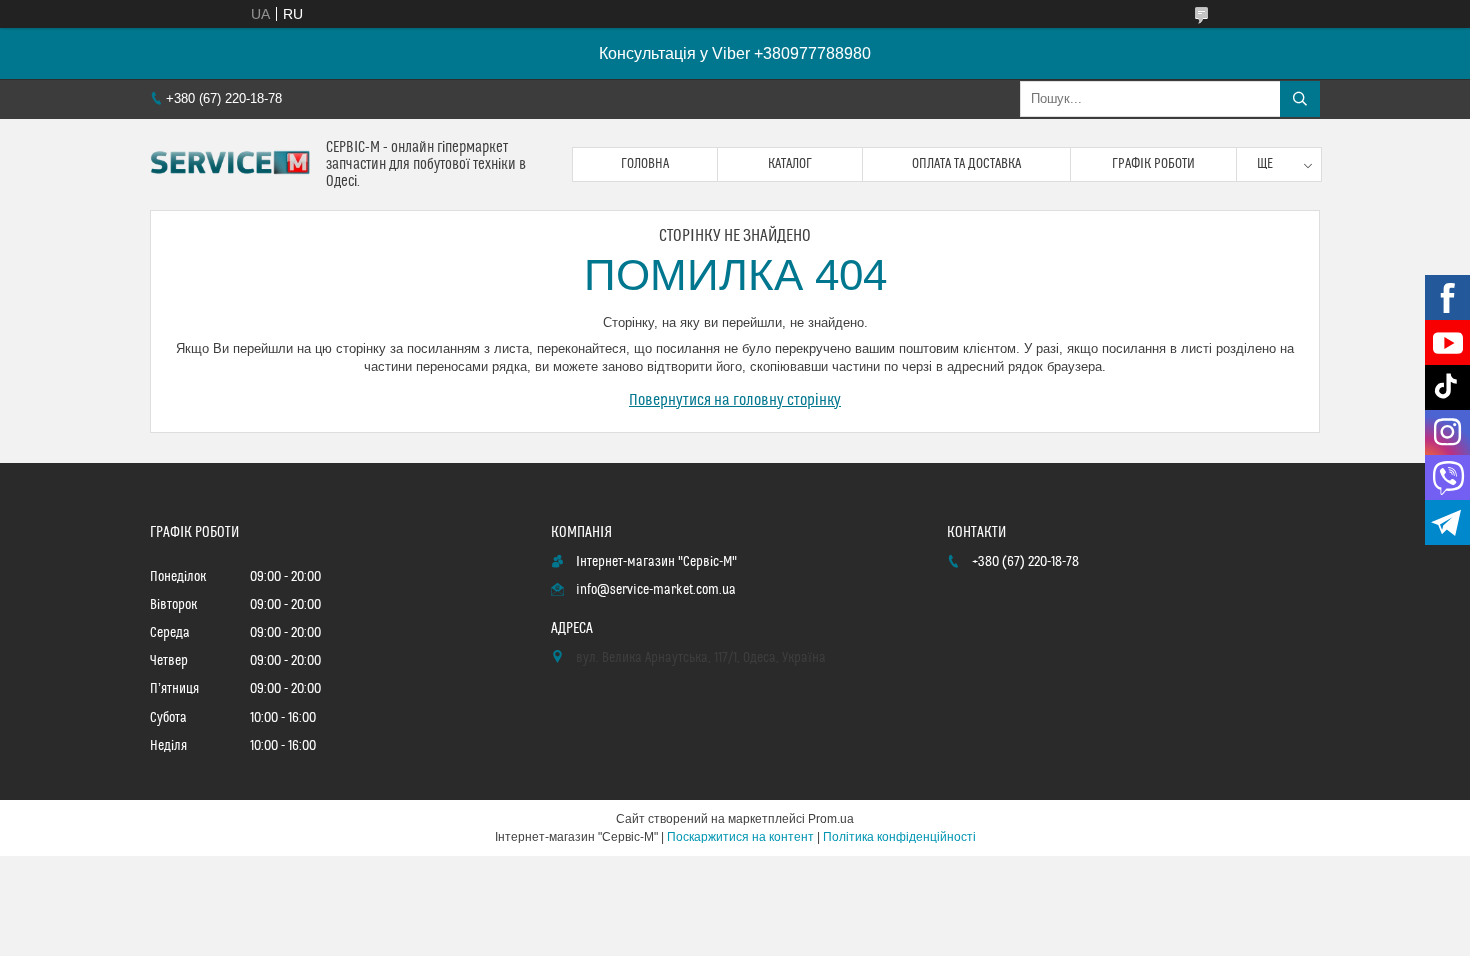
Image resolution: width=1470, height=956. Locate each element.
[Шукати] (1300, 99)
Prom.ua (831, 819)
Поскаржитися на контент (740, 837)
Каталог (790, 164)
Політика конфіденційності (899, 837)
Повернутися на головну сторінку (735, 400)
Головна (645, 164)
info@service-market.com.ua (656, 590)
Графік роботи (1153, 164)
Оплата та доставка (966, 164)
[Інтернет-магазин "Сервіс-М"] (230, 165)
